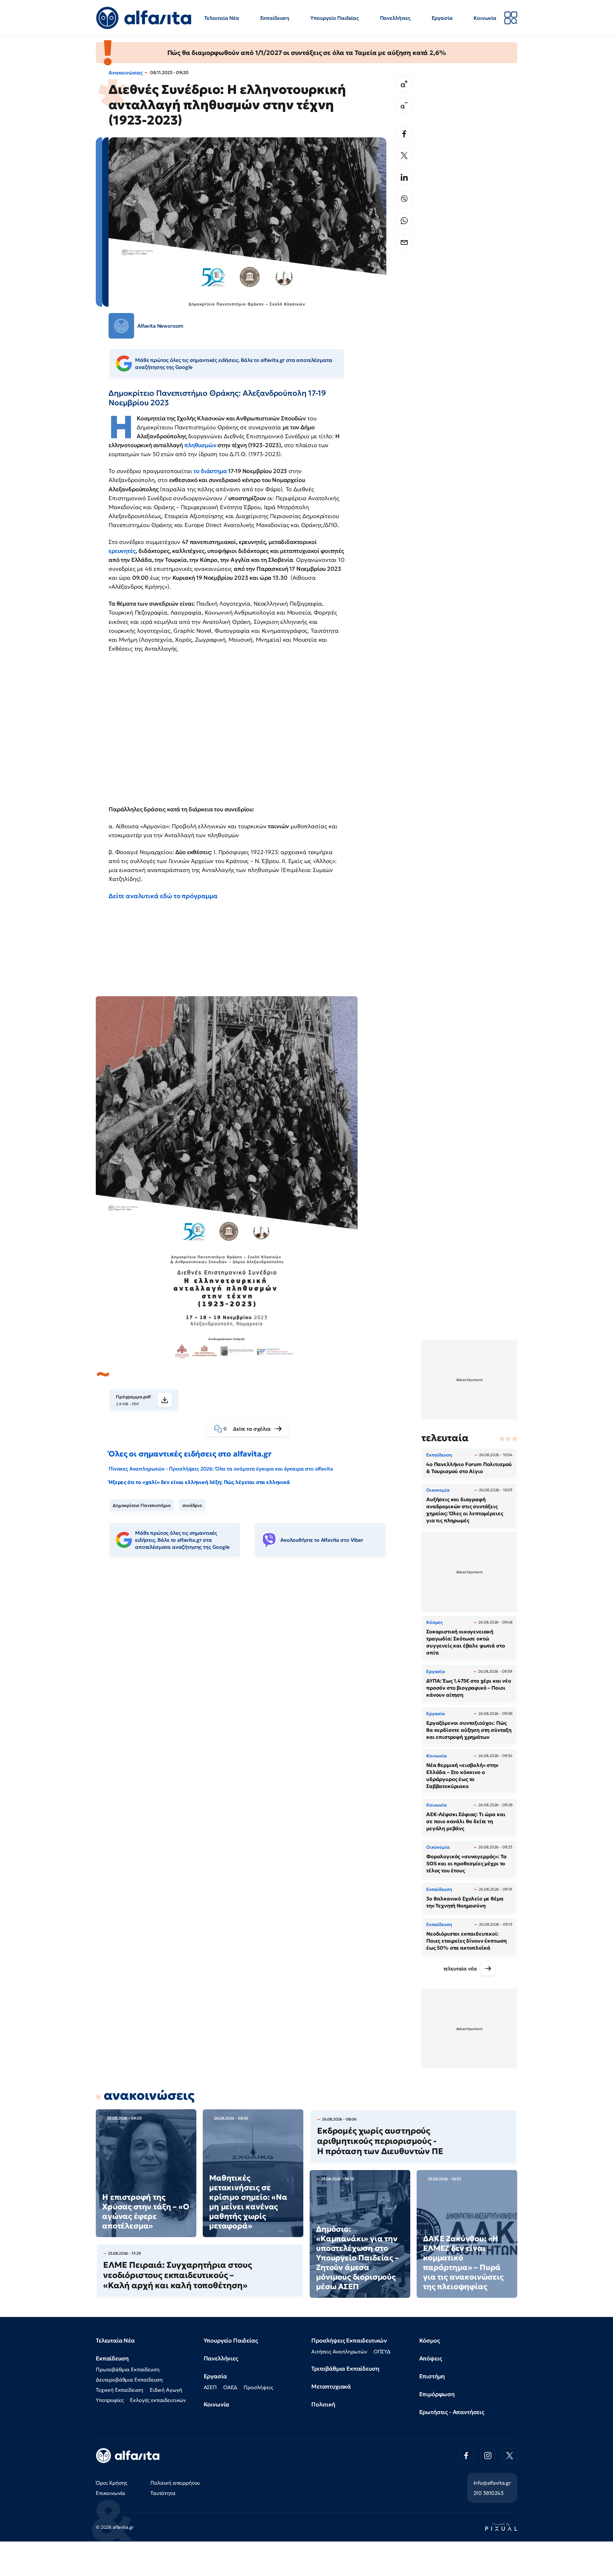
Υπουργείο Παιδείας (335, 18)
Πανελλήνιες (395, 18)
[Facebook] (404, 134)
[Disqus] (252, 1661)
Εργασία (442, 18)
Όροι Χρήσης (112, 2483)
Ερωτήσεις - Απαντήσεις (452, 2412)
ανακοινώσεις (149, 2095)
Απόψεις (431, 2358)
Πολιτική (323, 2404)
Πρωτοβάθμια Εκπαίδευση (128, 2369)
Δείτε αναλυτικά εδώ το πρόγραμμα (163, 896)
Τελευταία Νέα (222, 18)
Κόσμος (430, 2340)
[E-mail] (404, 242)
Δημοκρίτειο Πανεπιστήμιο (142, 1505)
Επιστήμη (432, 2376)
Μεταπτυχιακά (331, 2386)
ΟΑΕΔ (230, 2387)
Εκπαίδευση (275, 18)
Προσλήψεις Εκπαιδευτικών (349, 2340)
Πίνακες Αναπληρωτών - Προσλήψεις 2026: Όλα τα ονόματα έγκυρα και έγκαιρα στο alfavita (221, 1469)
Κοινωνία (485, 18)
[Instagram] (488, 2456)
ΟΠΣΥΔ (382, 2351)
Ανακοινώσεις (126, 73)
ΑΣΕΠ (210, 2387)
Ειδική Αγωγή (166, 2390)
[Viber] (404, 199)
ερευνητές (122, 551)
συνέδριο (192, 1505)
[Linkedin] (404, 177)
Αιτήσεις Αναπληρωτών (339, 2351)
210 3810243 (488, 2493)
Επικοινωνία (110, 2493)
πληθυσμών (200, 445)
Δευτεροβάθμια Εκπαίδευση (129, 2380)
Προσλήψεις (258, 2387)
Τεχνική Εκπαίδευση (120, 2390)
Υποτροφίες (110, 2400)
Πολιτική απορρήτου (175, 2483)
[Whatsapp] (404, 221)
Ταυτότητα (163, 2493)
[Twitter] (404, 156)
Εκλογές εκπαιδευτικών (158, 2400)
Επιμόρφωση (437, 2394)
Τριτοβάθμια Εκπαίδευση (345, 2369)
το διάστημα (210, 471)
